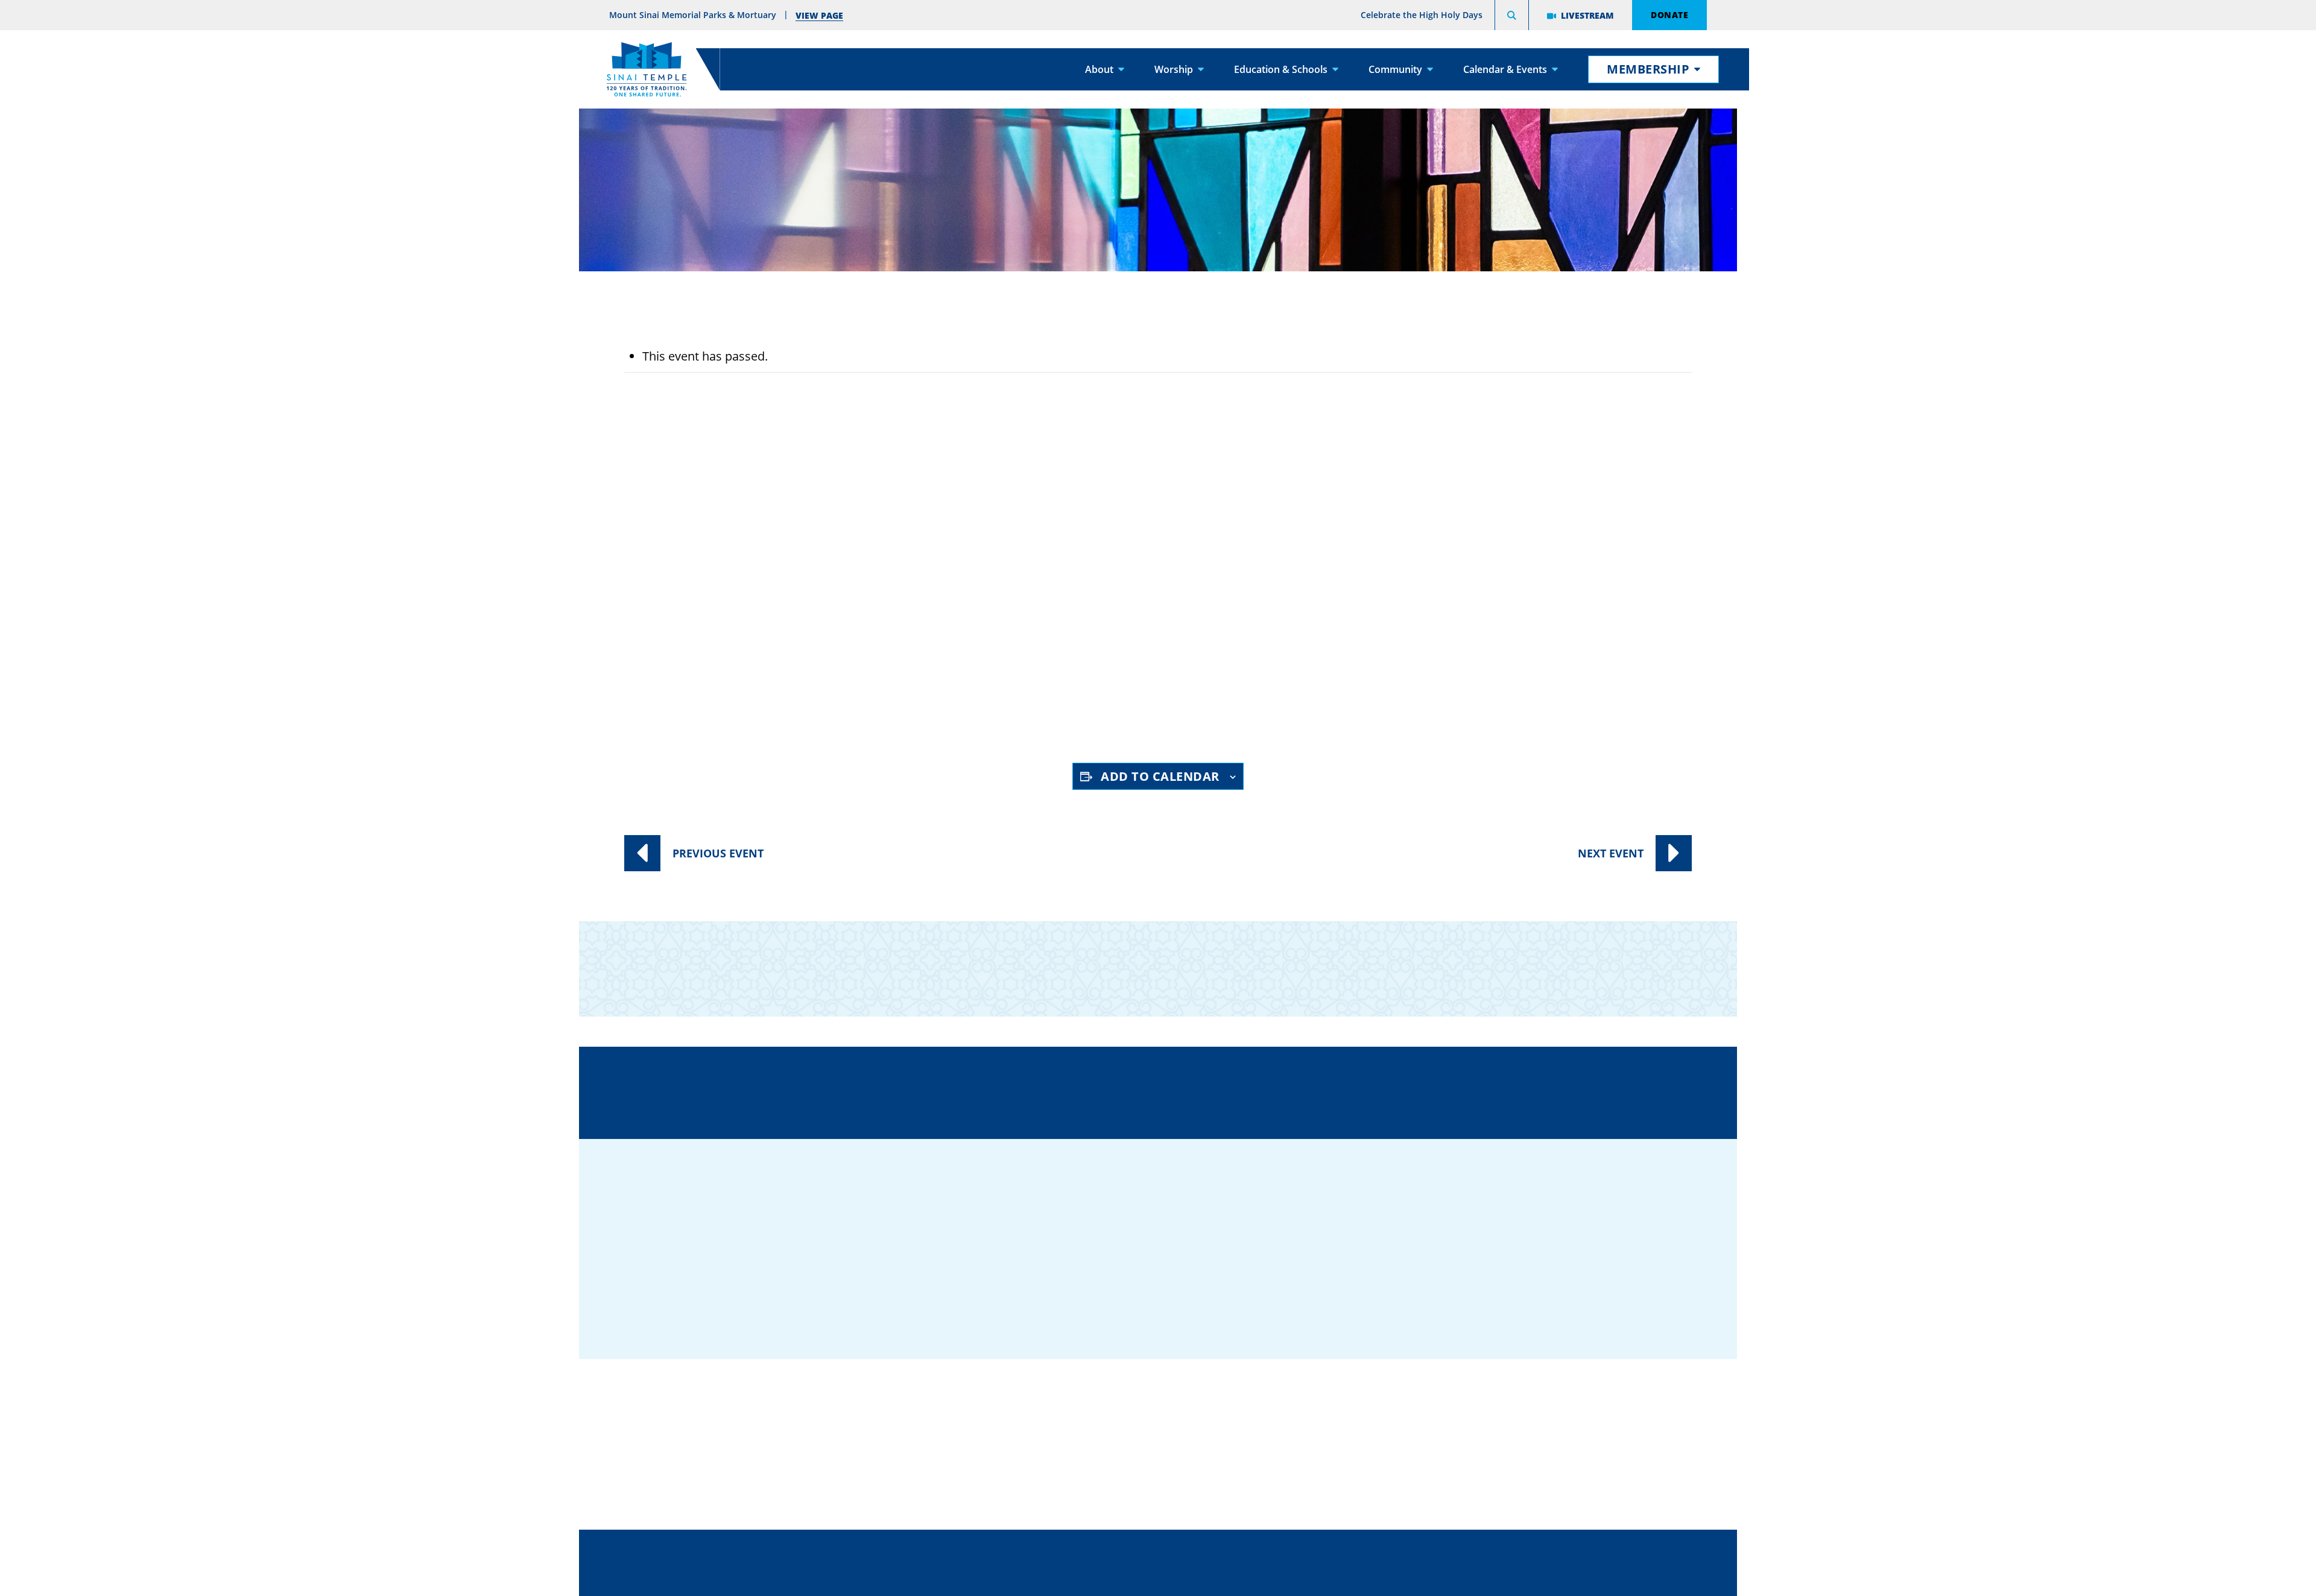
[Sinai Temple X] (1565, 1292)
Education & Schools (1281, 69)
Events (1154, 498)
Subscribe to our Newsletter (1397, 959)
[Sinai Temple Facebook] (1493, 1292)
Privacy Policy (1212, 1550)
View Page (819, 15)
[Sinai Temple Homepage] (647, 69)
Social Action (1167, 521)
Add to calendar (1160, 776)
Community (1395, 69)
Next (1611, 853)
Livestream (1587, 15)
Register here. (1111, 708)
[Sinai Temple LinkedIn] (1529, 1292)
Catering (1142, 1390)
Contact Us (1229, 1091)
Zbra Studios (1188, 1578)
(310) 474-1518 (1050, 1091)
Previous (718, 853)
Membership (1648, 69)
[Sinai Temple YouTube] (1637, 1292)
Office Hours (1404, 1091)
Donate (1669, 14)
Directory (880, 1091)
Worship (1174, 69)
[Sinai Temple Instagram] (1601, 1292)
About (1099, 69)
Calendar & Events (1505, 69)
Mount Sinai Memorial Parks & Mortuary (1516, 1464)
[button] (1512, 17)
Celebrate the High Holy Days (1422, 15)
